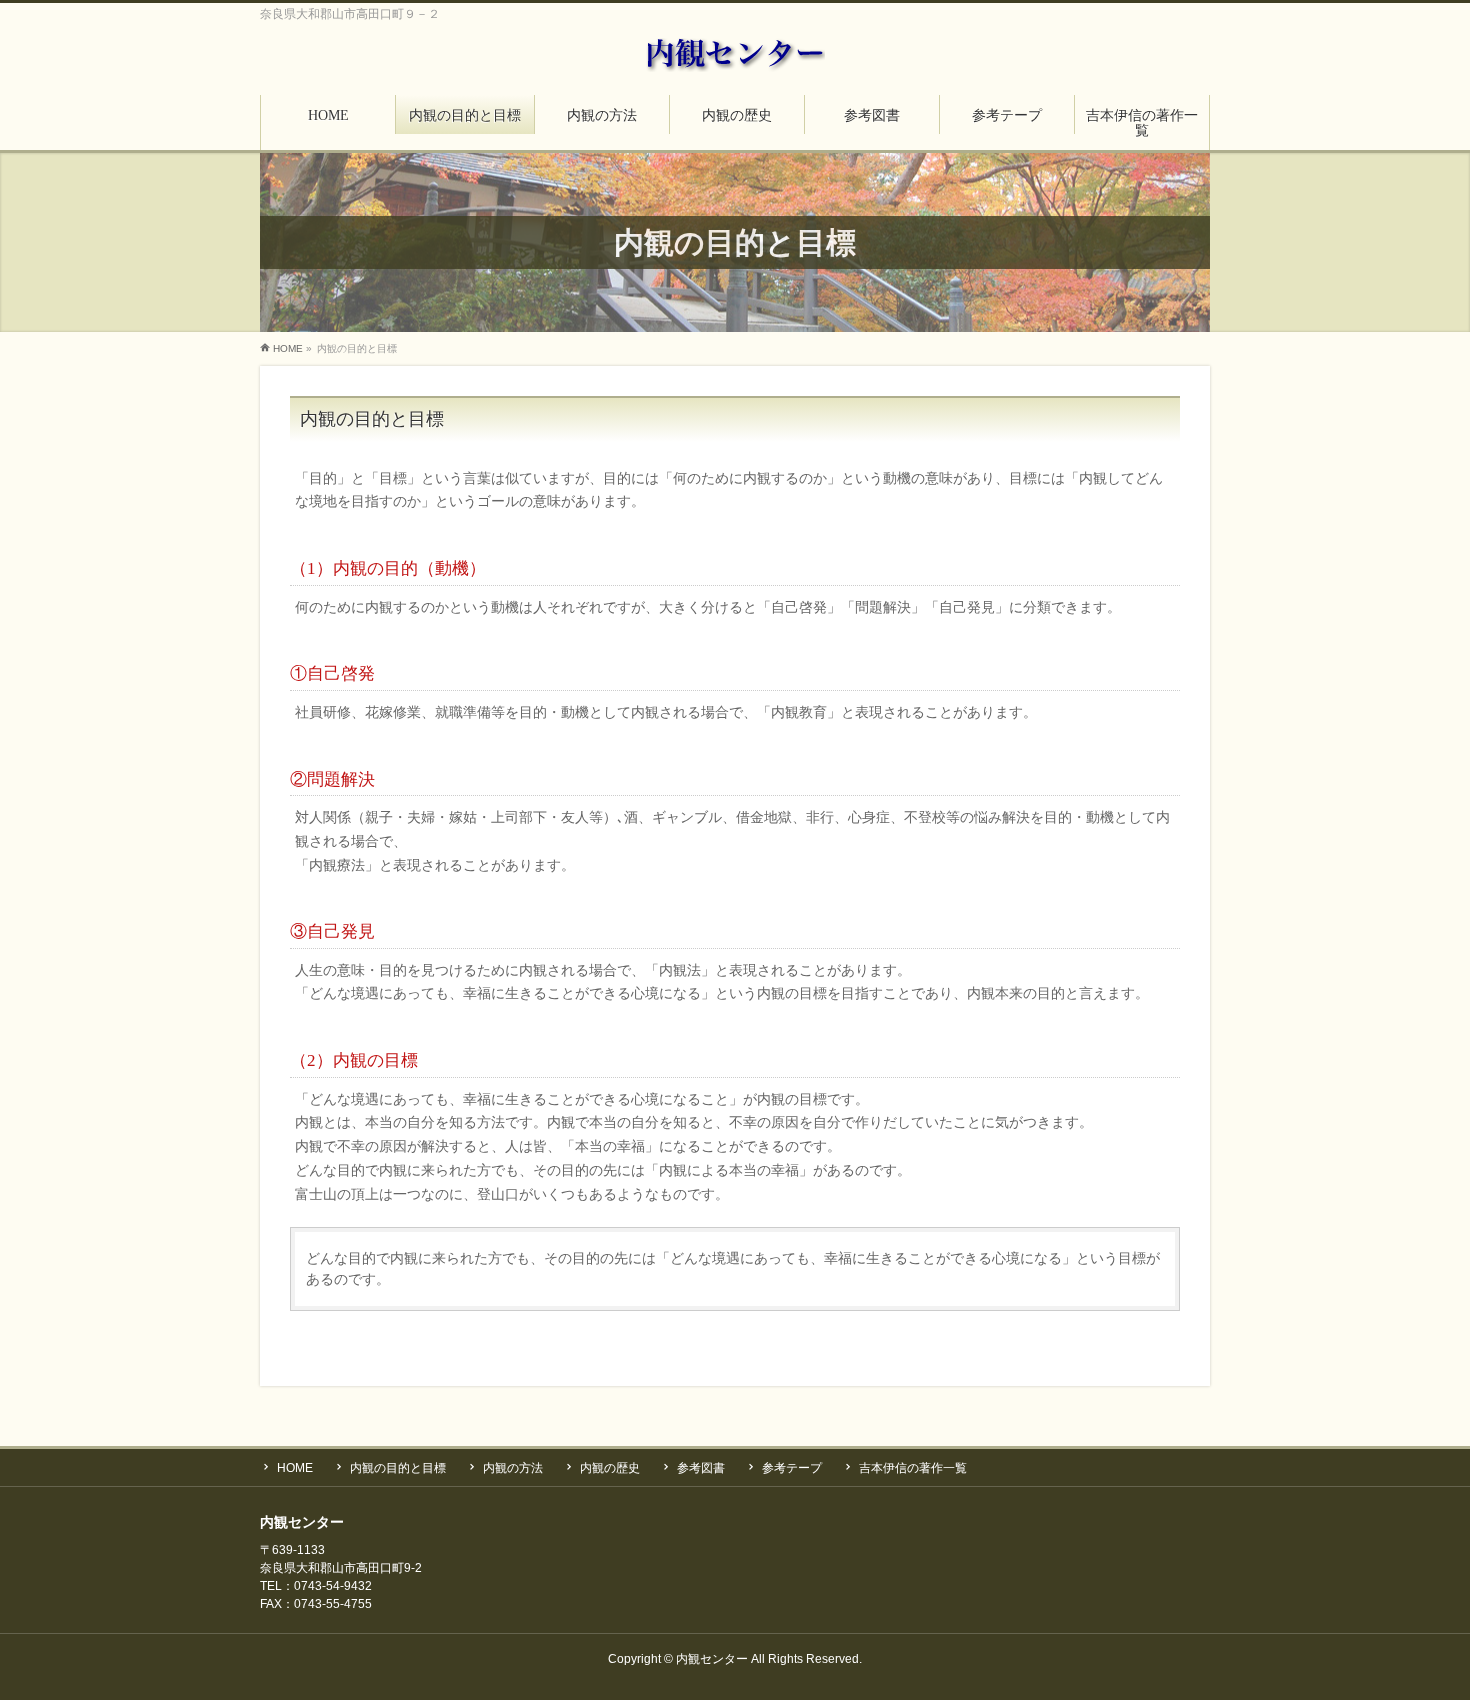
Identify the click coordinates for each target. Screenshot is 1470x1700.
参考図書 (701, 1468)
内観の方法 (513, 1468)
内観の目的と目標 (398, 1468)
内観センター (712, 1659)
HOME (295, 1468)
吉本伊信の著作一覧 (913, 1468)
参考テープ (792, 1468)
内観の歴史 (610, 1468)
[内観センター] (735, 52)
